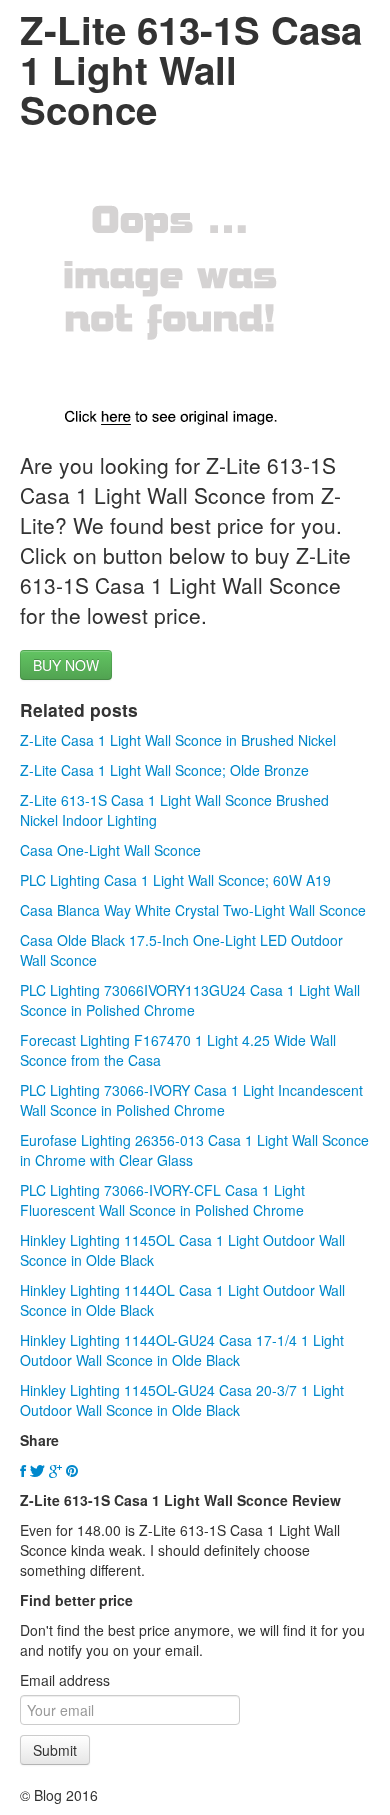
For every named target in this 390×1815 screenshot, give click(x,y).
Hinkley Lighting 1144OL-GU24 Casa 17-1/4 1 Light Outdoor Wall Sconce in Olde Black (182, 1350)
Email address (65, 1680)
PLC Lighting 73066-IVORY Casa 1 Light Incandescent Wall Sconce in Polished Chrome (191, 1100)
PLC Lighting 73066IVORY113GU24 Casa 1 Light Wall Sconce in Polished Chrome (190, 1000)
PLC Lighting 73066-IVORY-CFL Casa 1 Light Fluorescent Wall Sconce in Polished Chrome (162, 1200)
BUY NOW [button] (66, 665)
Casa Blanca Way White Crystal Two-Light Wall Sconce (193, 910)
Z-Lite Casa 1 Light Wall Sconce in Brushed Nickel (178, 740)
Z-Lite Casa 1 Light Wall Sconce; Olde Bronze (164, 770)
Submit (55, 1750)
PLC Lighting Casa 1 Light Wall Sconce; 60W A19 (175, 880)
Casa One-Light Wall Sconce (110, 850)
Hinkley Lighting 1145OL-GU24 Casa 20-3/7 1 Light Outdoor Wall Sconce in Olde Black (182, 1400)
